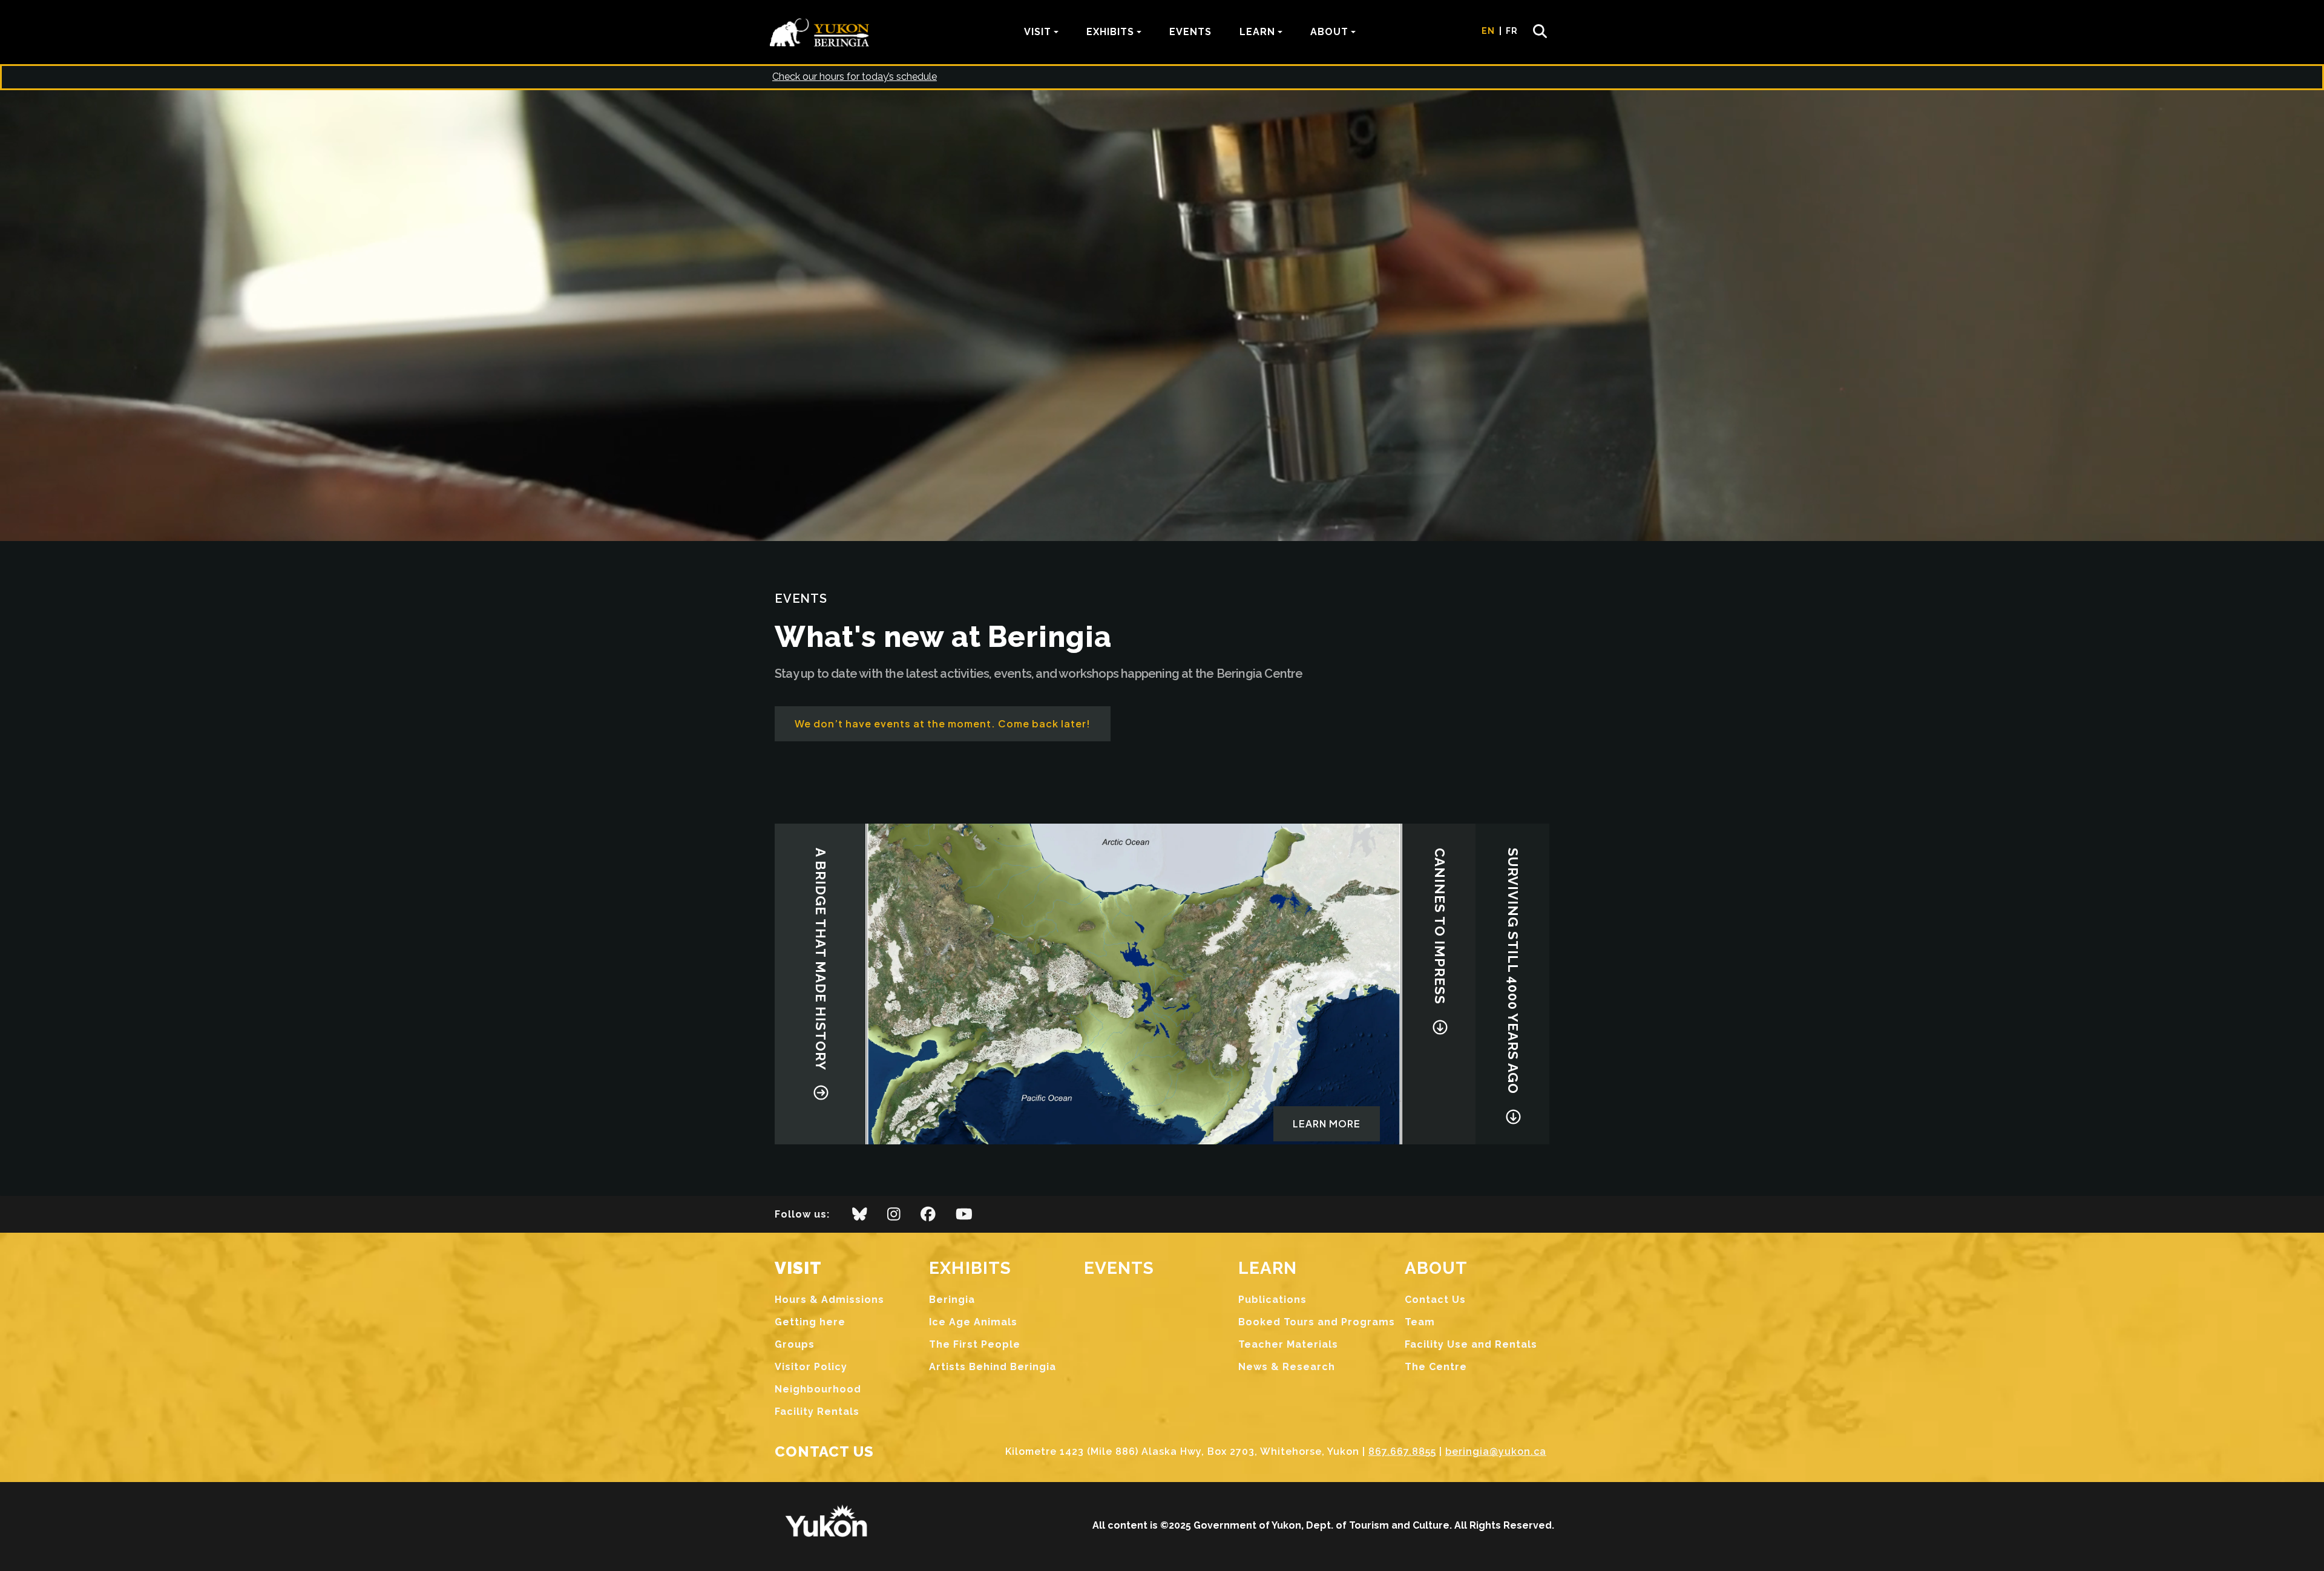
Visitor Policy (811, 1367)
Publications (1272, 1300)
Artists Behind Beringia (993, 1367)
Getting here (810, 1322)
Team (1420, 1322)
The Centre (1436, 1367)
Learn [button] (1257, 32)
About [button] (1329, 32)
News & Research (1287, 1367)
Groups (795, 1344)
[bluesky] (860, 1218)
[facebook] (928, 1218)
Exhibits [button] (1110, 32)
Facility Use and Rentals (1471, 1344)
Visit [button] (1038, 32)
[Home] (824, 32)
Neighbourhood (818, 1389)
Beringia (952, 1300)
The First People (975, 1344)
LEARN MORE (1327, 1123)
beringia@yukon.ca (1496, 1451)
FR (1512, 31)
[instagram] (894, 1218)
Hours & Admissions (829, 1300)
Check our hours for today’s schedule (855, 77)
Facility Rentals (817, 1412)
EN (1488, 31)
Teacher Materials (1288, 1344)
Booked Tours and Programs (1317, 1322)
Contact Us (1435, 1300)
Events (1190, 32)
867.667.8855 (1402, 1451)
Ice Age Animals (973, 1322)
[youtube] (964, 1218)
